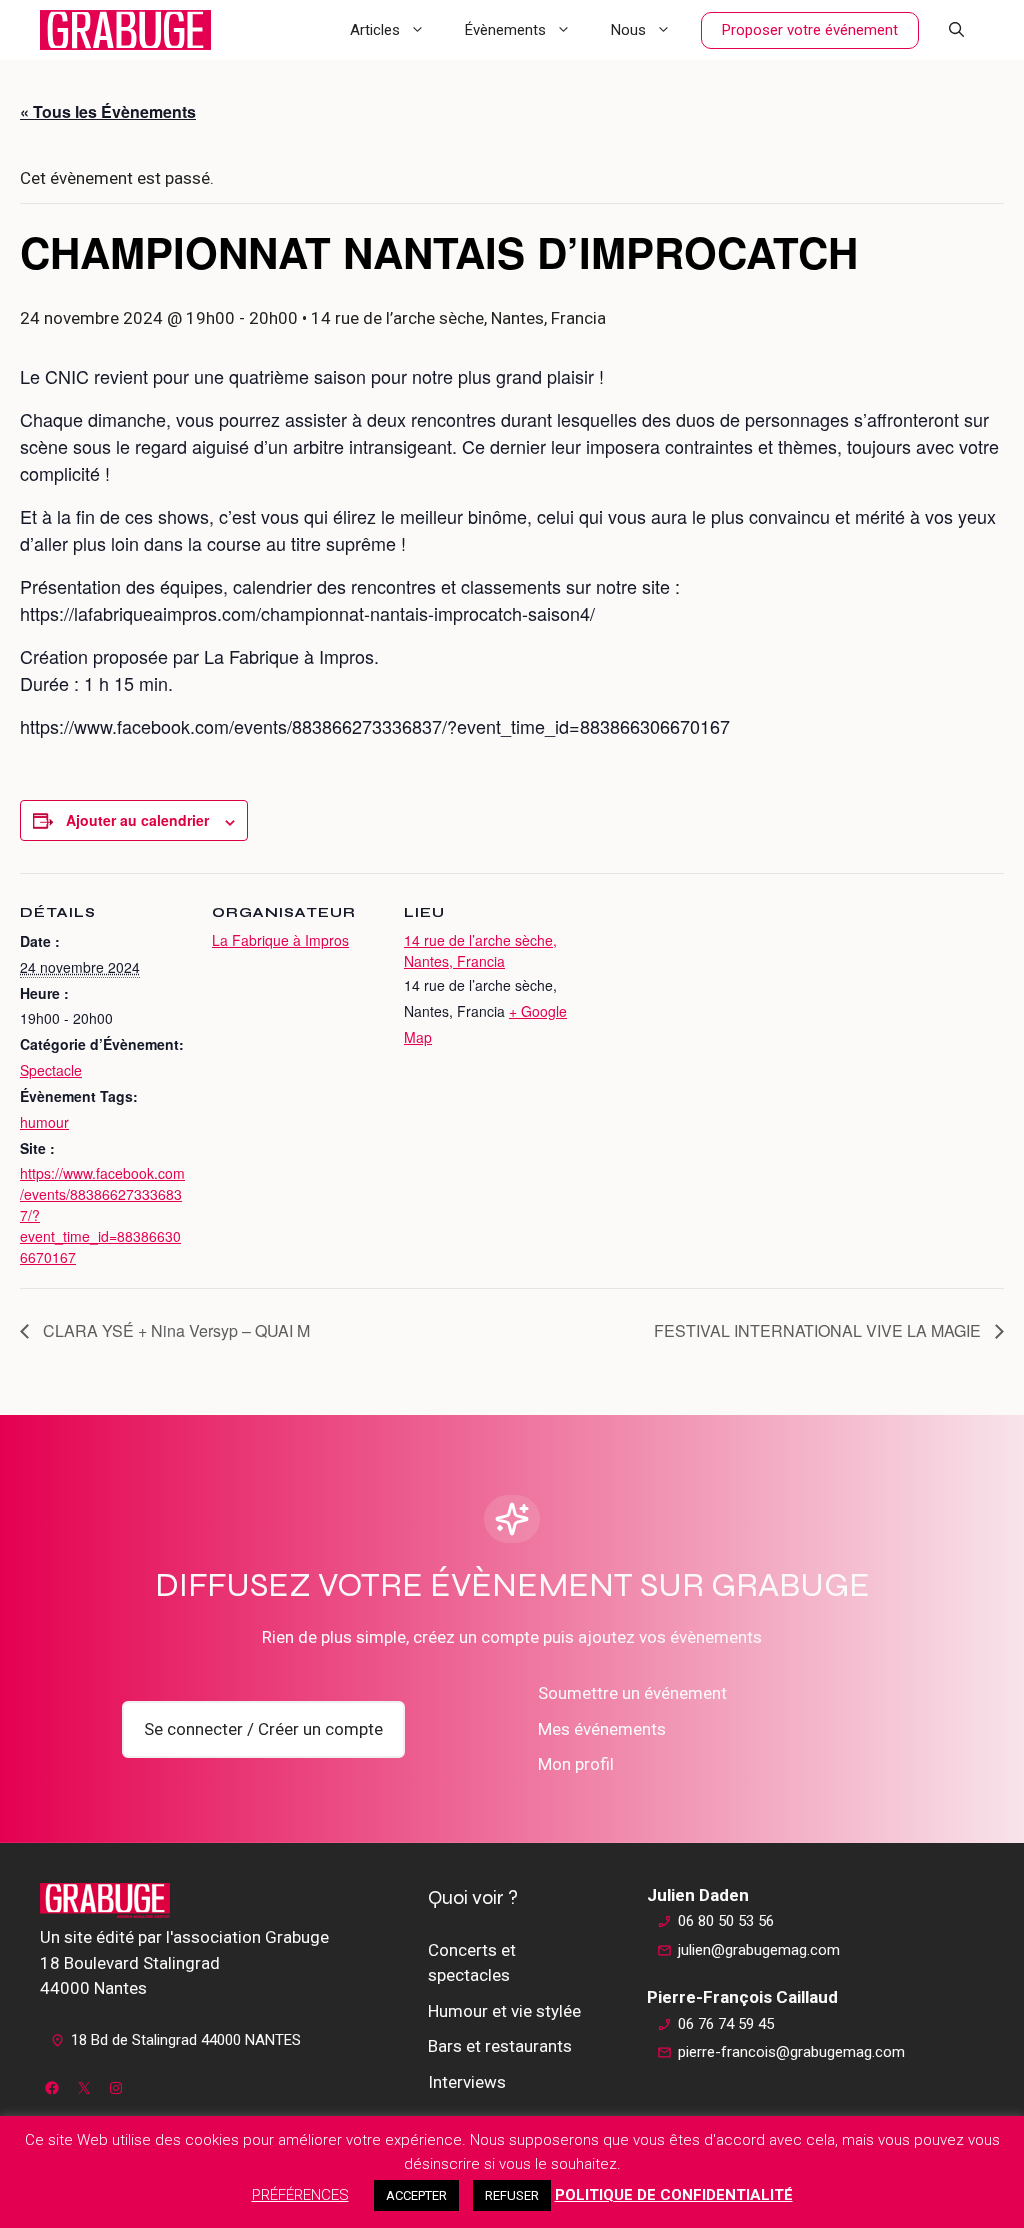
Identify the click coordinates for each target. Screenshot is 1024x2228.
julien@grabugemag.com (759, 1950)
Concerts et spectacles (472, 1963)
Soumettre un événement (632, 1693)
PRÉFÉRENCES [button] (300, 2195)
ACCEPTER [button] (416, 2195)
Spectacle (51, 1070)
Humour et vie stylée (504, 2011)
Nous (628, 30)
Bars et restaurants (500, 2046)
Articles (375, 30)
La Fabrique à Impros (280, 940)
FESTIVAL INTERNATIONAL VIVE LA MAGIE (819, 1330)
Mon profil (576, 1764)
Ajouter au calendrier (137, 820)
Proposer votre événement (810, 30)
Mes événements (602, 1729)
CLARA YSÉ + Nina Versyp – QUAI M (174, 1330)
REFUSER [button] (512, 2195)
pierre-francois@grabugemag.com (791, 2052)
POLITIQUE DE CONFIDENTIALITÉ (674, 2195)
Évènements (505, 30)
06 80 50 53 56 (726, 1921)
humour (44, 1122)
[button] (956, 30)
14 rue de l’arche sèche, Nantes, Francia (480, 950)
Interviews (467, 2082)
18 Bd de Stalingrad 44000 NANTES (186, 2040)
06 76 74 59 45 (726, 2024)
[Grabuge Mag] (125, 30)
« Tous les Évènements (108, 111)
